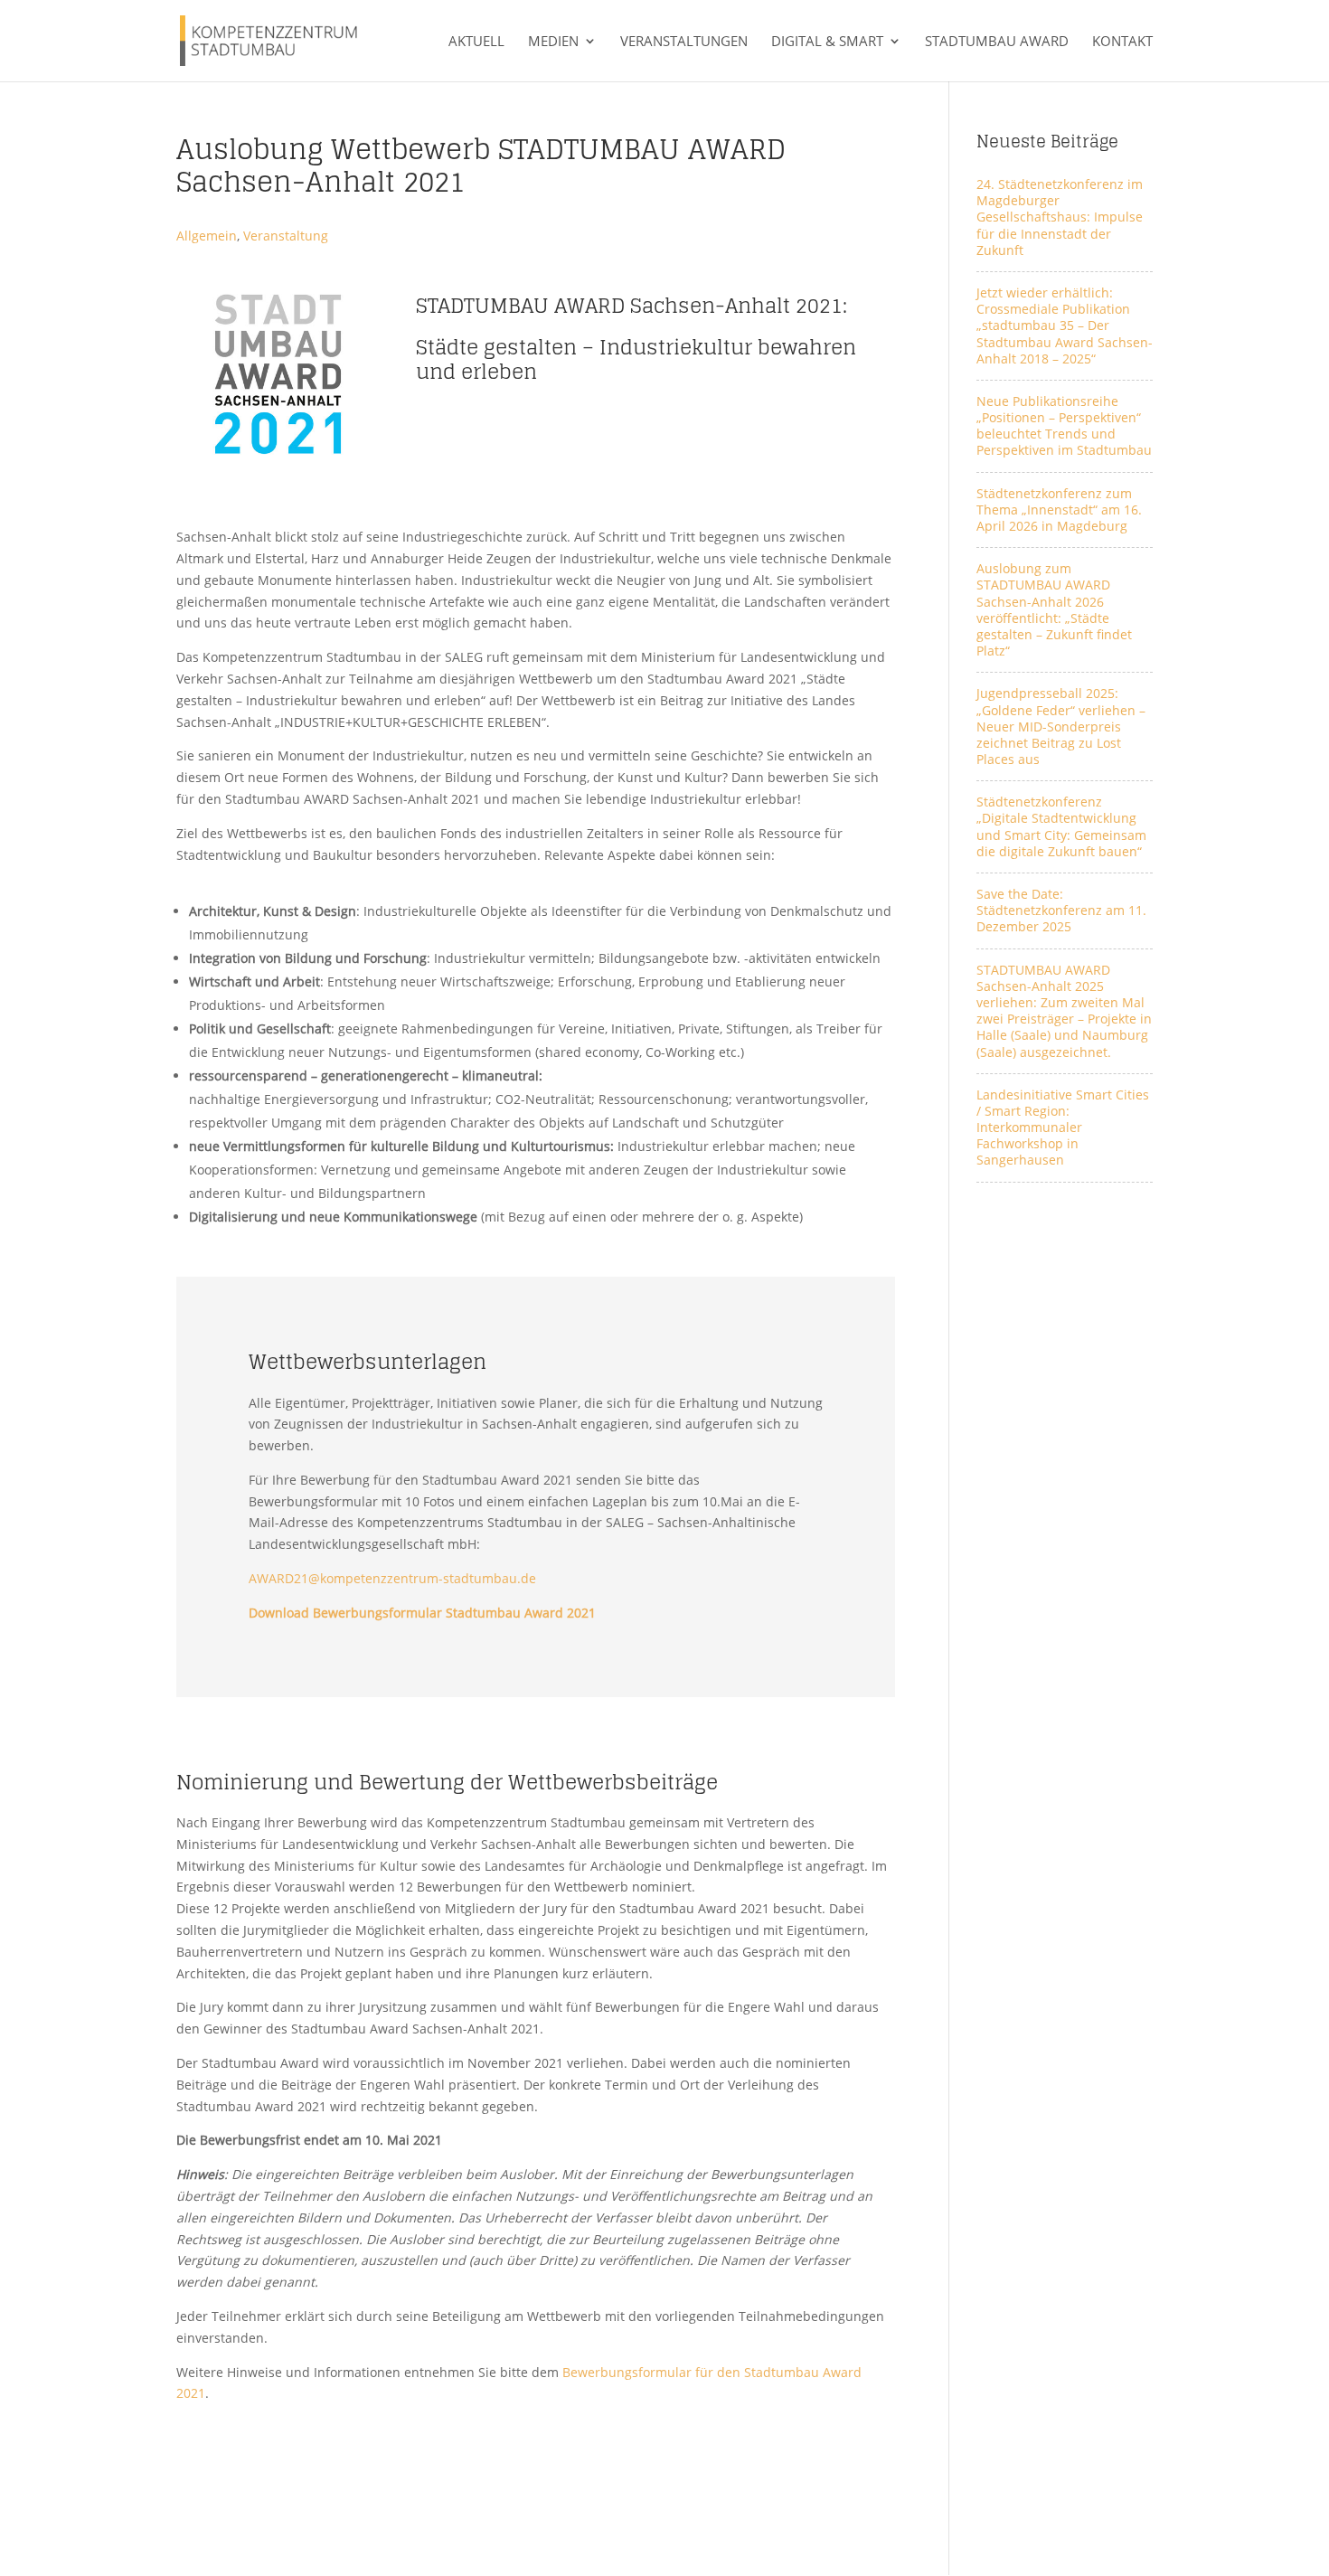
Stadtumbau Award (997, 42)
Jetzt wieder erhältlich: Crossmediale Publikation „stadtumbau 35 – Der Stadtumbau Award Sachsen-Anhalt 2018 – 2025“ (1065, 326)
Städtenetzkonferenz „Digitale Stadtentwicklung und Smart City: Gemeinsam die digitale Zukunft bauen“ (1061, 826)
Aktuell (476, 42)
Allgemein (207, 236)
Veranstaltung (286, 236)
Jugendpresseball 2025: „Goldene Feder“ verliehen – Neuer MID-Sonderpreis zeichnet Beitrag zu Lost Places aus (1061, 726)
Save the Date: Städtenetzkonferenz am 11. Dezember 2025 (1061, 910)
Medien (553, 42)
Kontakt (1122, 42)
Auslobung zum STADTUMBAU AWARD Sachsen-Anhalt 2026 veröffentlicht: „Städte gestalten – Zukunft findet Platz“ (1054, 609)
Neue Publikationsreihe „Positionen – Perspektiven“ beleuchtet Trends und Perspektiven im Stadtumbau (1064, 426)
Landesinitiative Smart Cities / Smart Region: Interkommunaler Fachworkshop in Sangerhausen (1063, 1128)
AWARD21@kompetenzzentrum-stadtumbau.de (392, 1578)
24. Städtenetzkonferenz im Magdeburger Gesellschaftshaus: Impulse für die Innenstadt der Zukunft (1060, 217)
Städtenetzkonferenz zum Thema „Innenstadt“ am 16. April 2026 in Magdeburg (1059, 510)
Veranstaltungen (684, 42)
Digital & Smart (827, 42)
